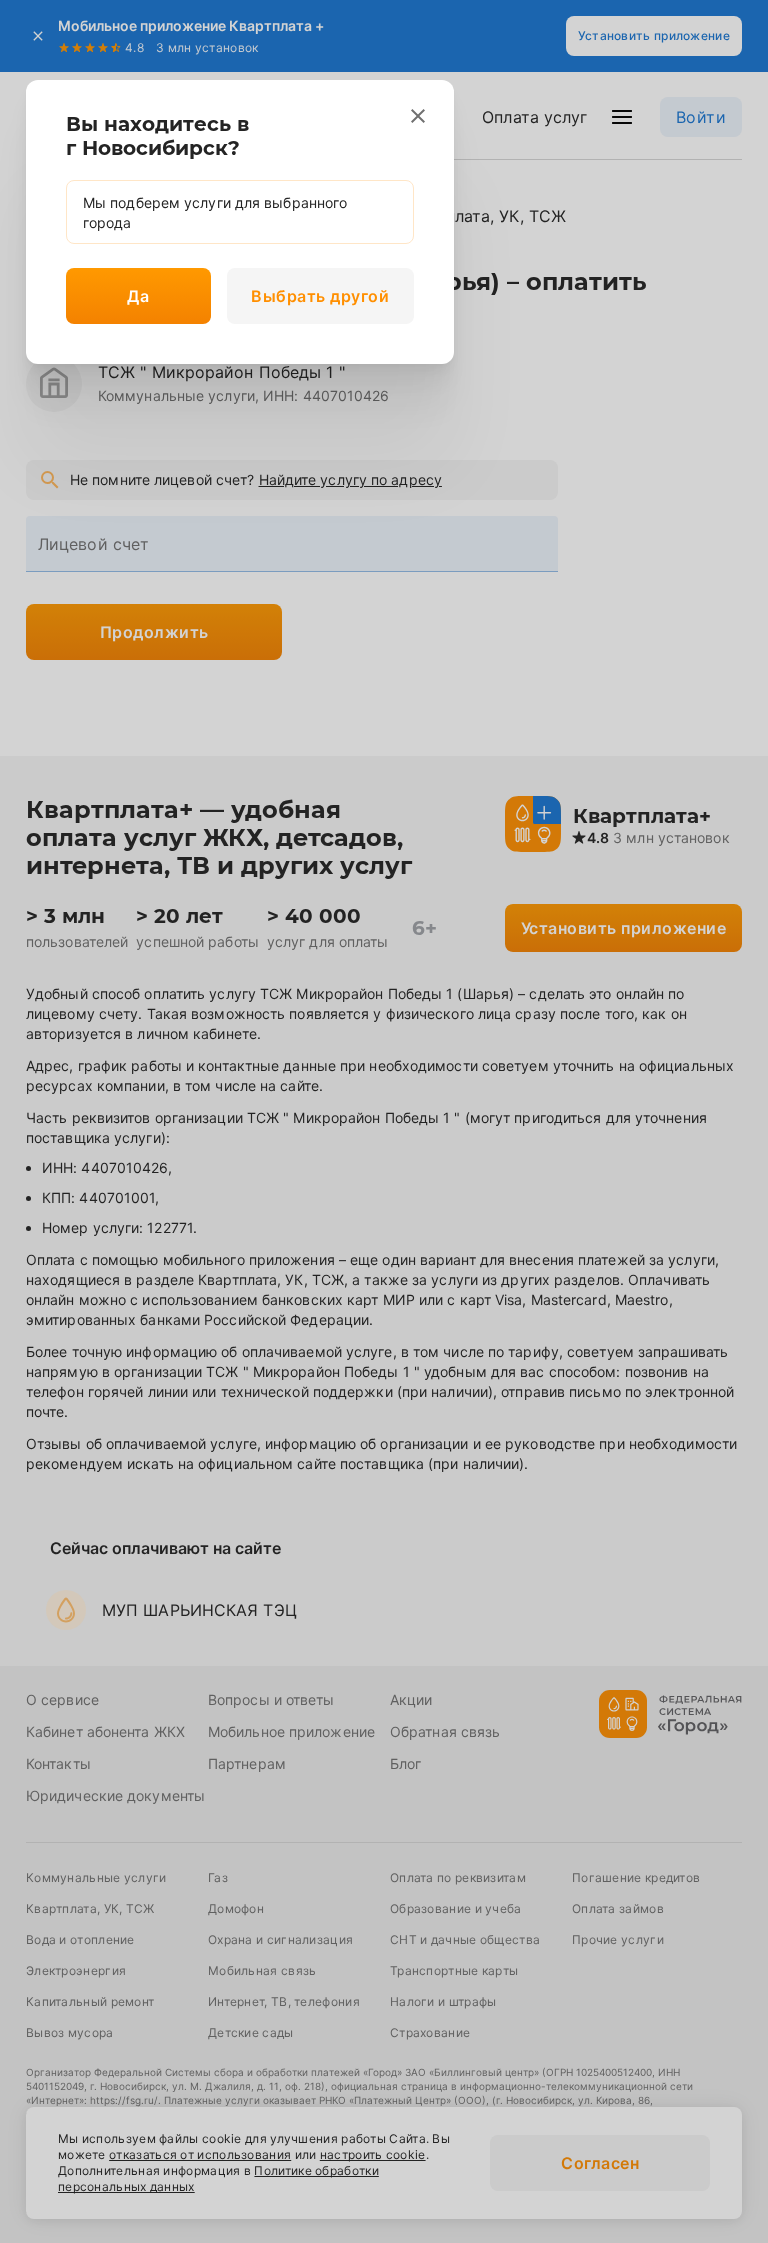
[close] (418, 116)
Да (138, 296)
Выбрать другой (320, 296)
